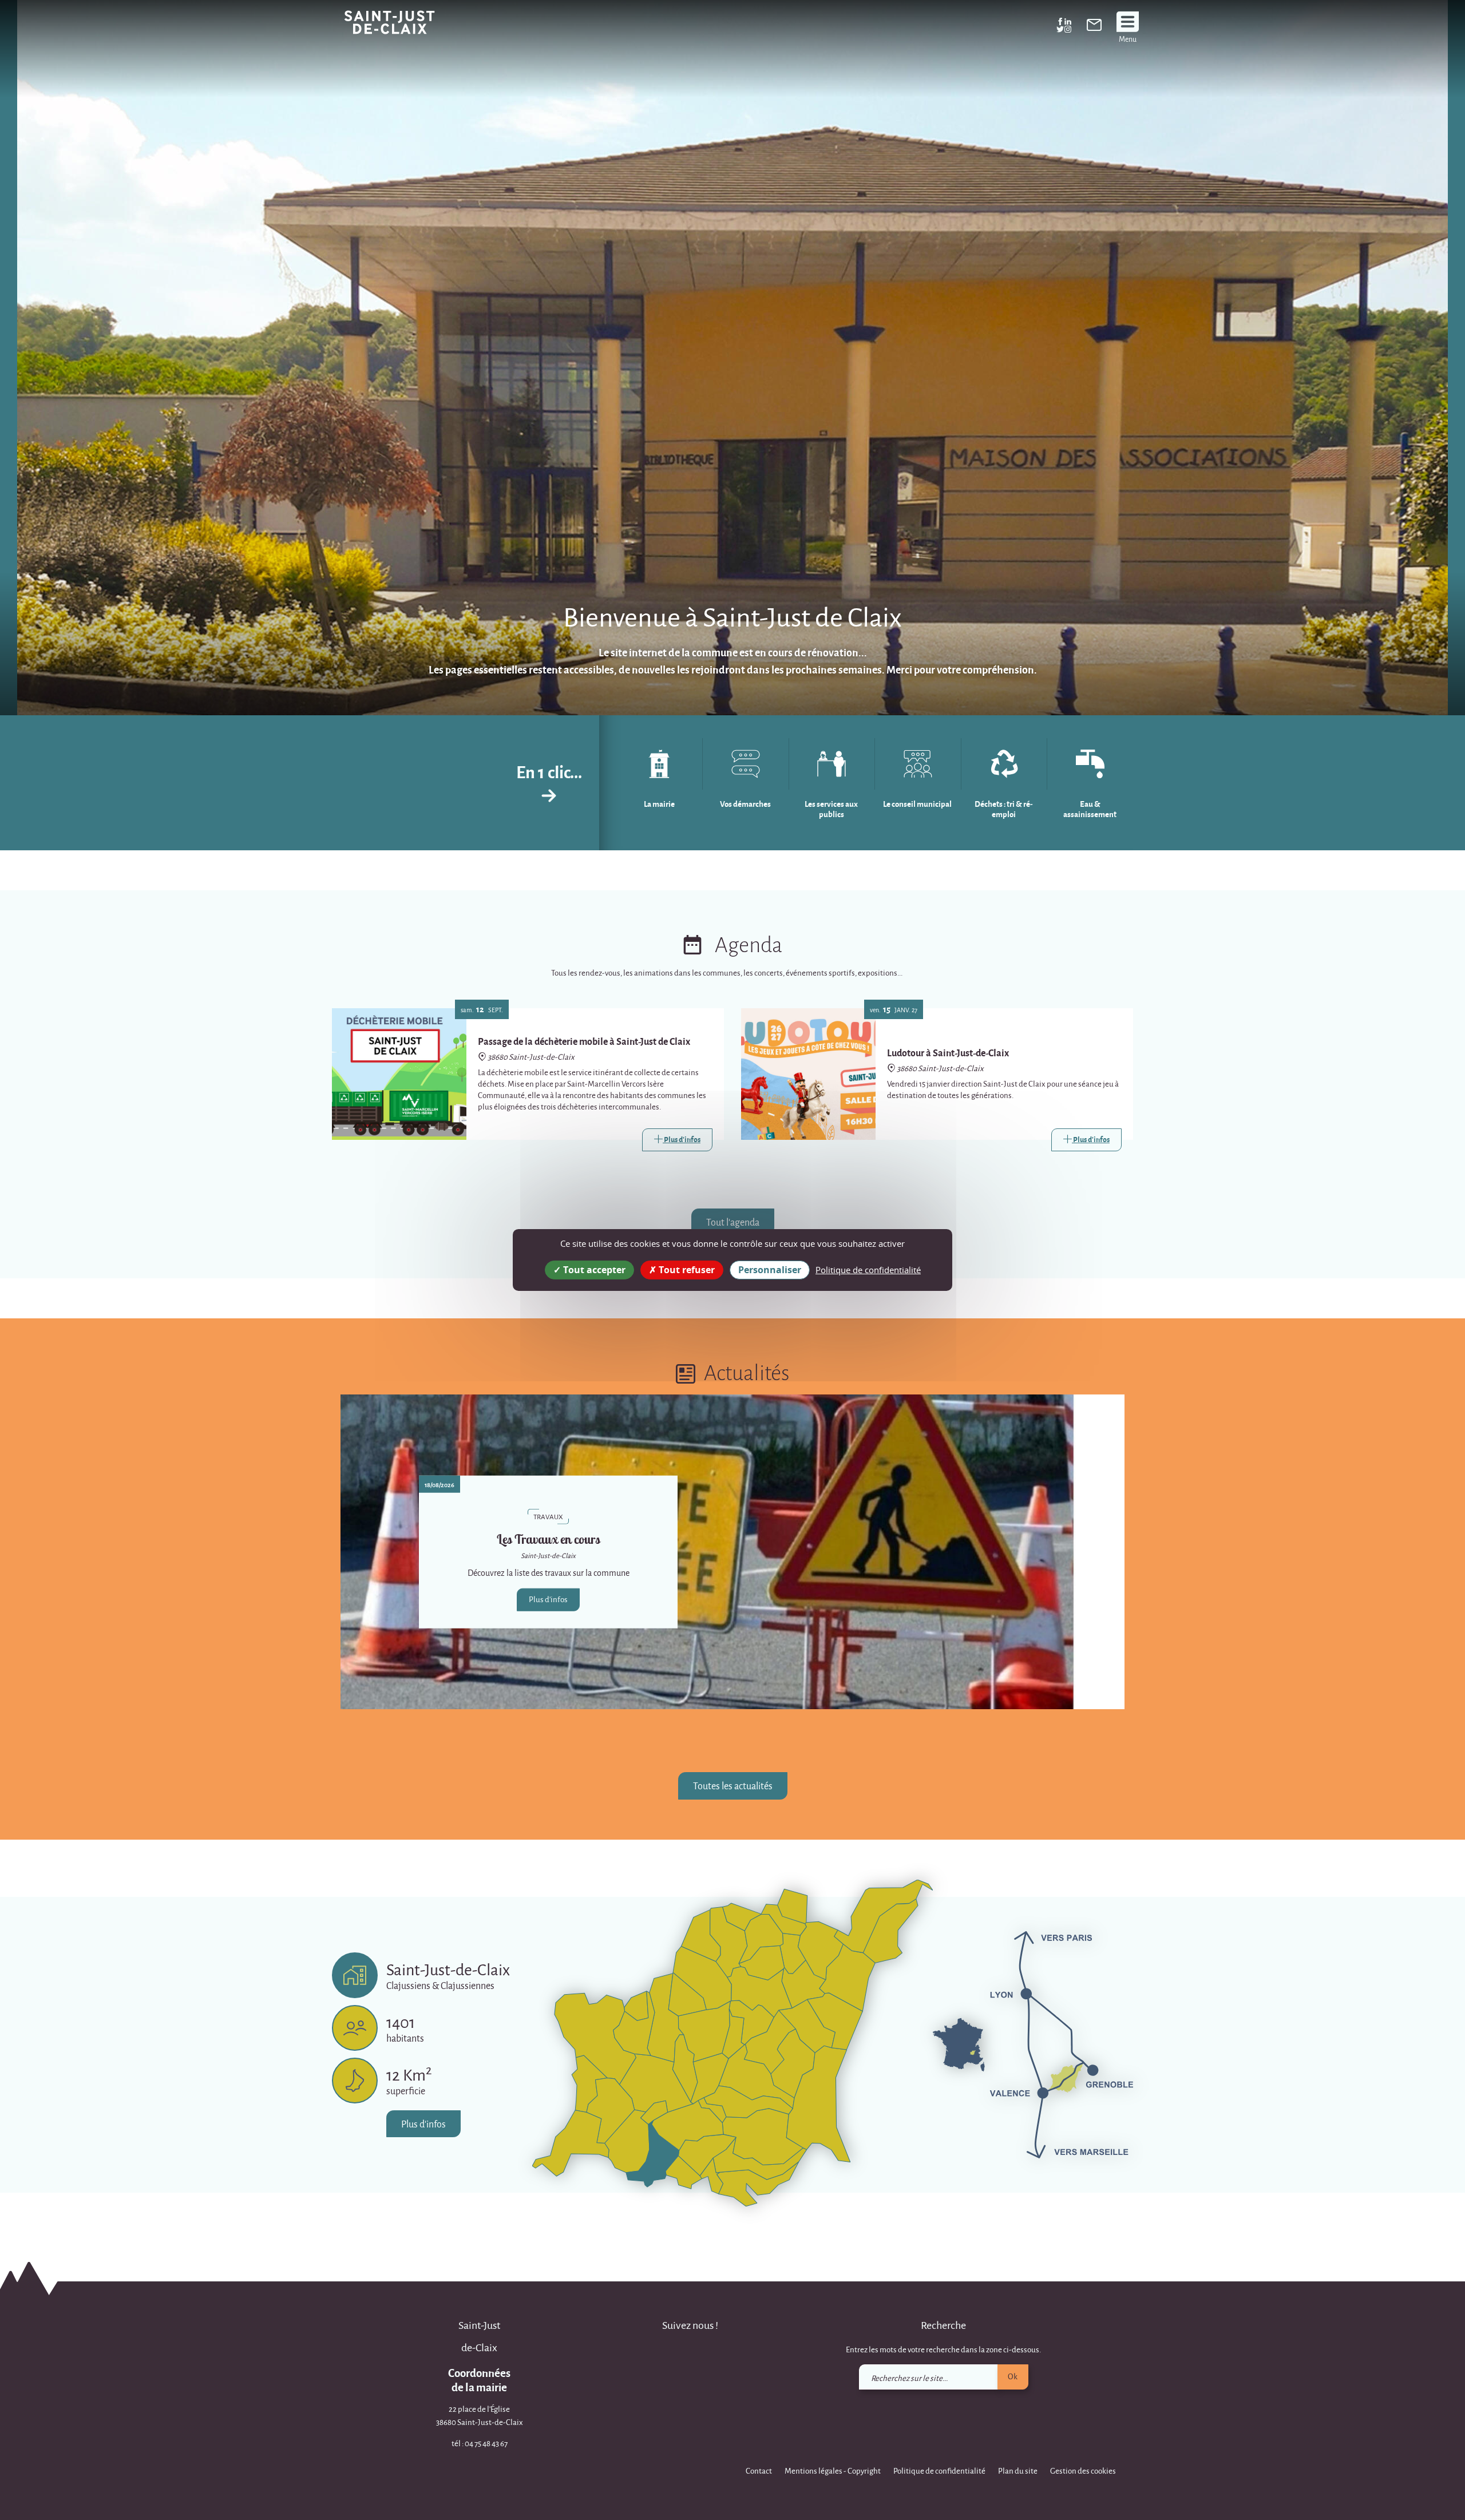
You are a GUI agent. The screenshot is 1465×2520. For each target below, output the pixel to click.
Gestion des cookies (1083, 2471)
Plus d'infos (548, 1599)
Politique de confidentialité (939, 2471)
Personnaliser (770, 1270)
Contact (759, 2471)
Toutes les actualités (733, 1786)
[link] (1094, 27)
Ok (1013, 2376)
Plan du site (1018, 2471)
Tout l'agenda (733, 1222)
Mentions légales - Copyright (833, 2471)
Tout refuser (686, 1270)
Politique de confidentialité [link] (868, 1270)
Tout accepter (593, 1270)
